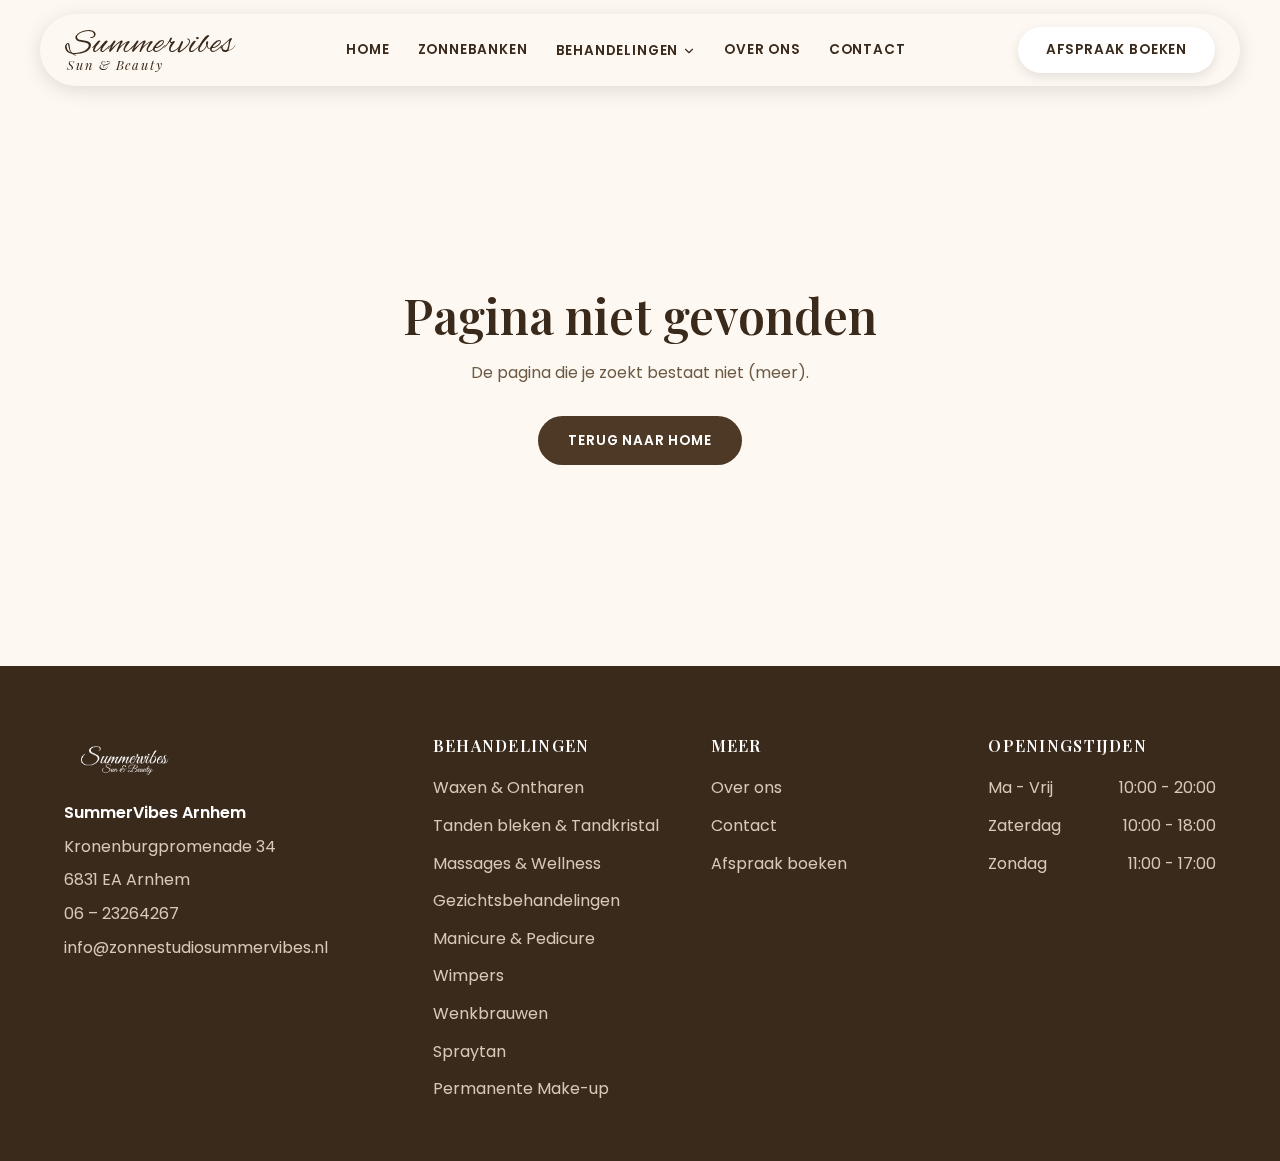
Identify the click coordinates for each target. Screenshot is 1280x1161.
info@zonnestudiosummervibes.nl (196, 947)
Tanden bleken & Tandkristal (546, 825)
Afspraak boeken (1116, 49)
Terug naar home (639, 440)
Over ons (762, 49)
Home (367, 49)
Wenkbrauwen (490, 1013)
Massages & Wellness (517, 863)
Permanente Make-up (521, 1088)
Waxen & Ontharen (508, 787)
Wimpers (468, 975)
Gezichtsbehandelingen (526, 900)
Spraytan (469, 1051)
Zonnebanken (473, 49)
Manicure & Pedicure (514, 938)
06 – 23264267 (121, 913)
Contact (867, 49)
